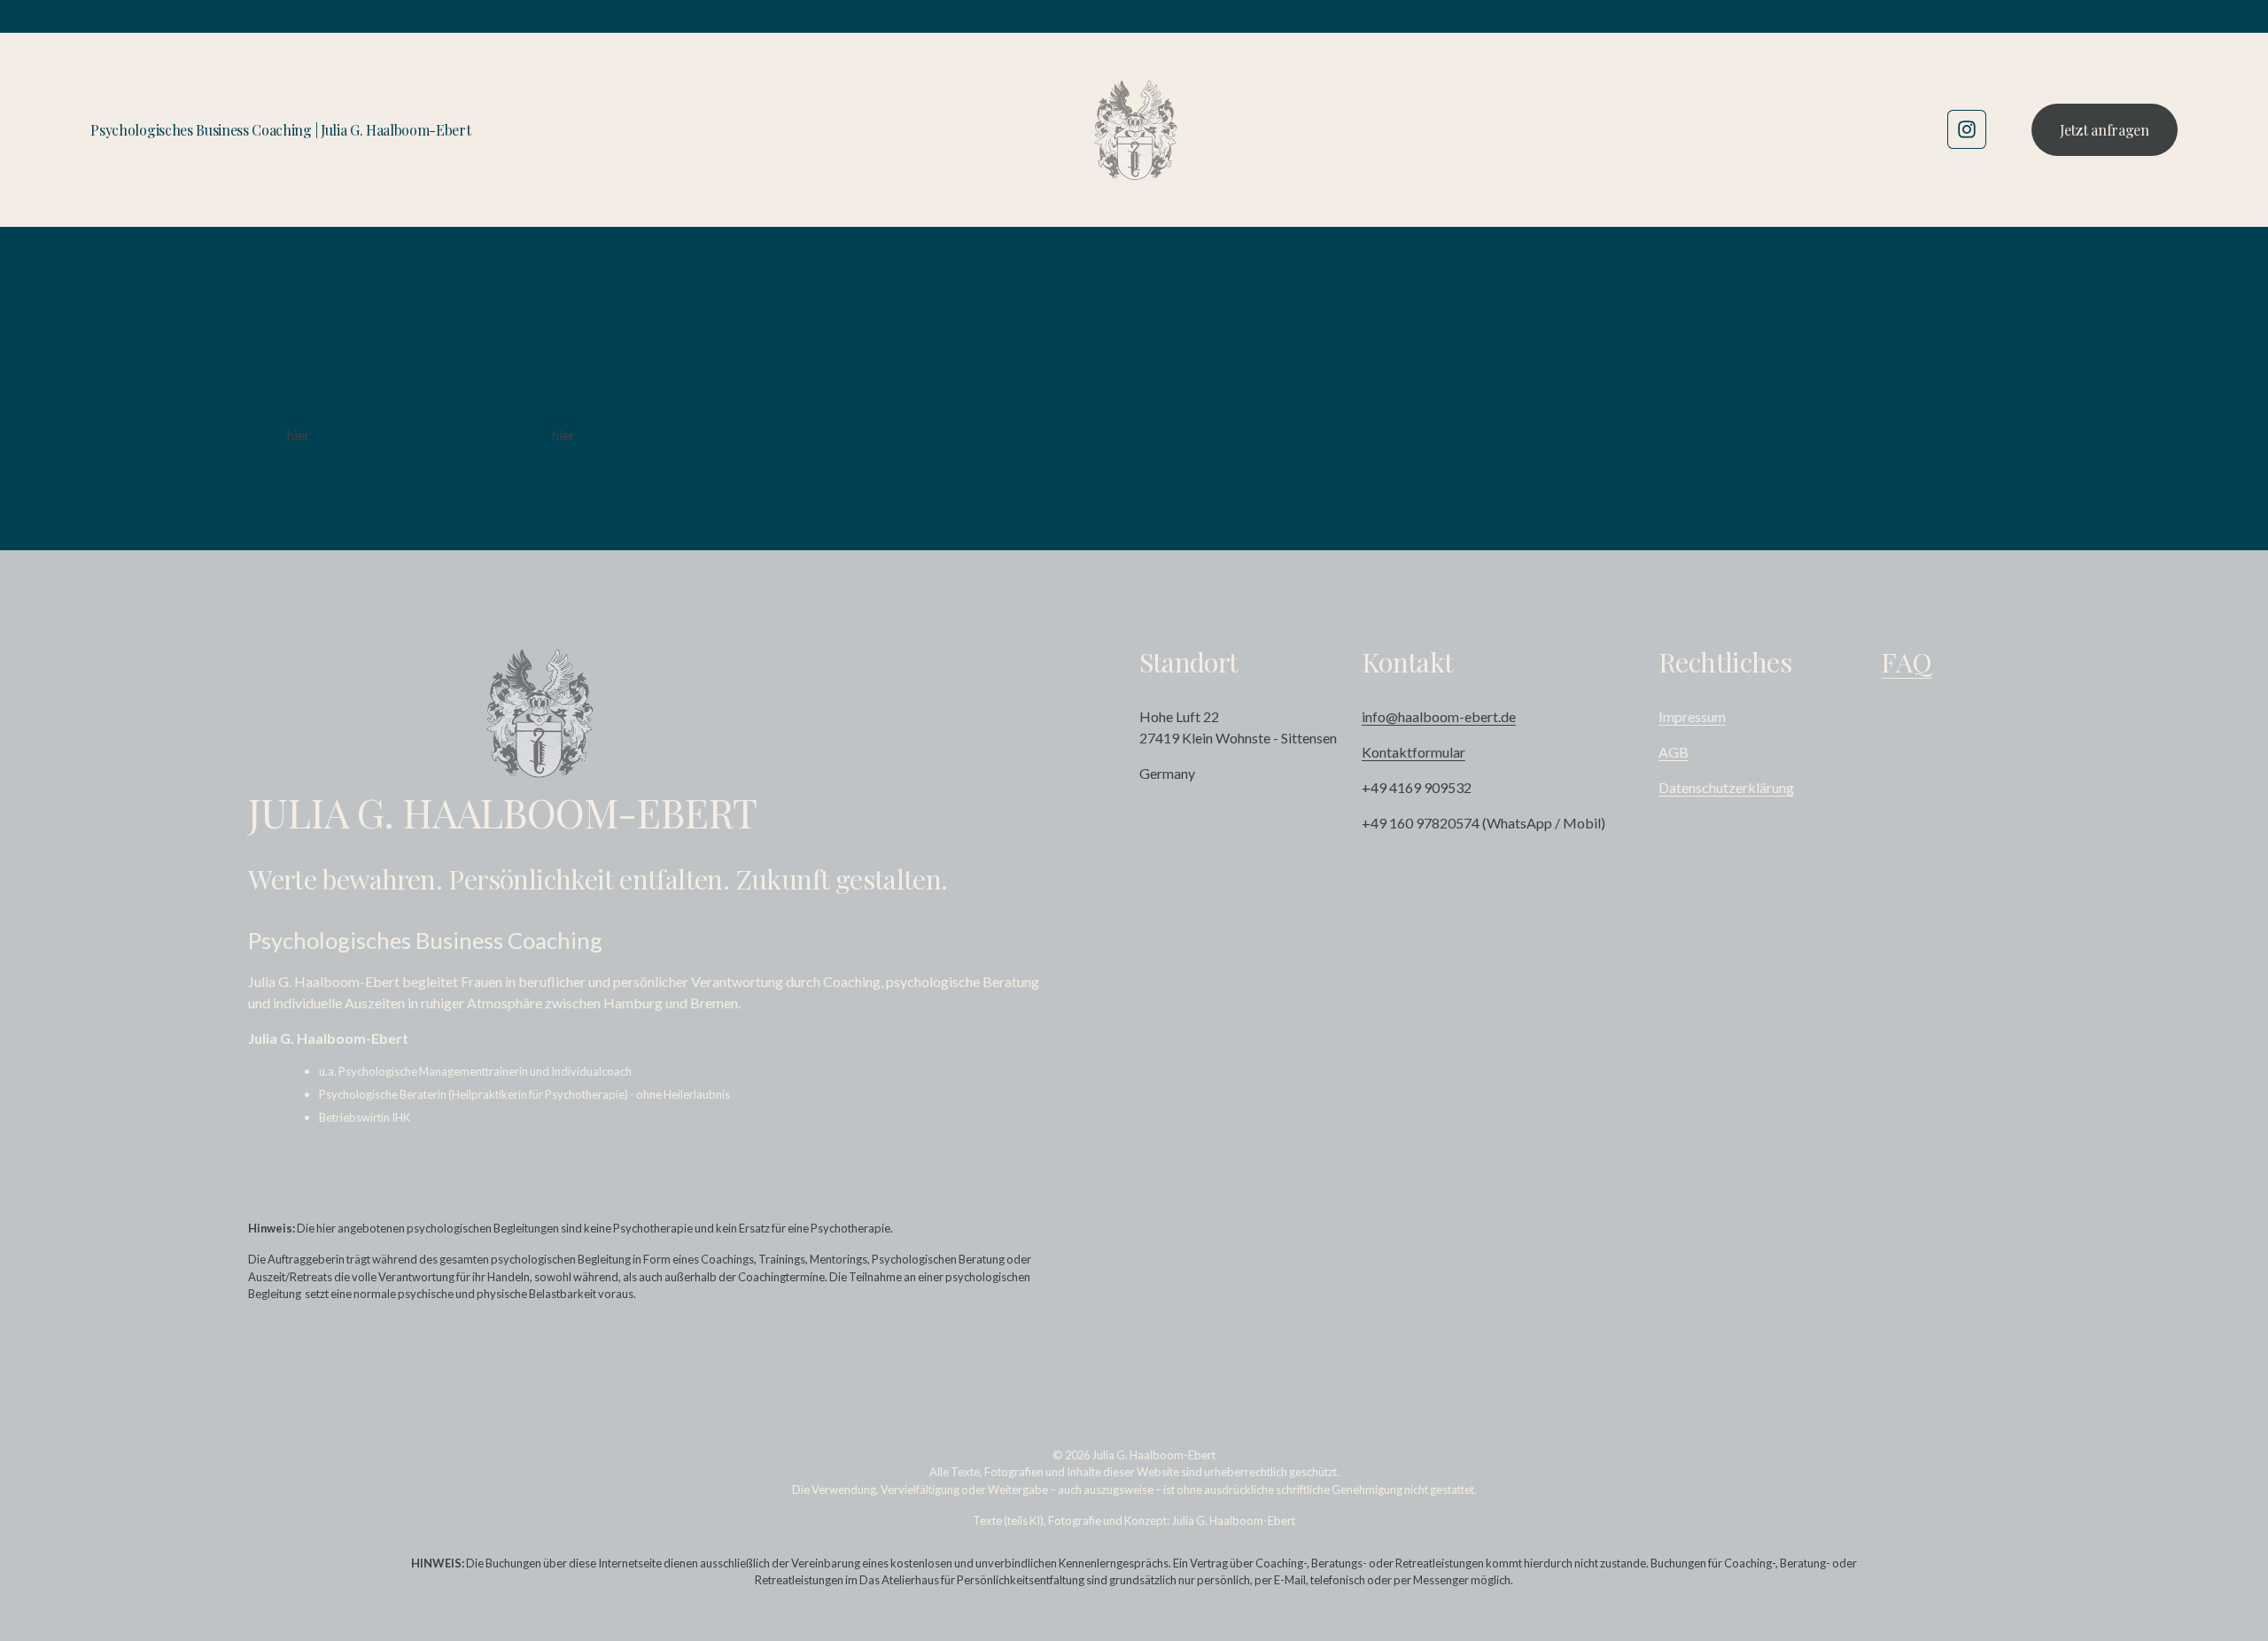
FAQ (1906, 662)
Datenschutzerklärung (1726, 787)
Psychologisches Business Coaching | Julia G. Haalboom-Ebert (280, 130)
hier (299, 435)
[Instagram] (1967, 129)
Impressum (1692, 716)
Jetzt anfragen (2105, 130)
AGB (1674, 752)
